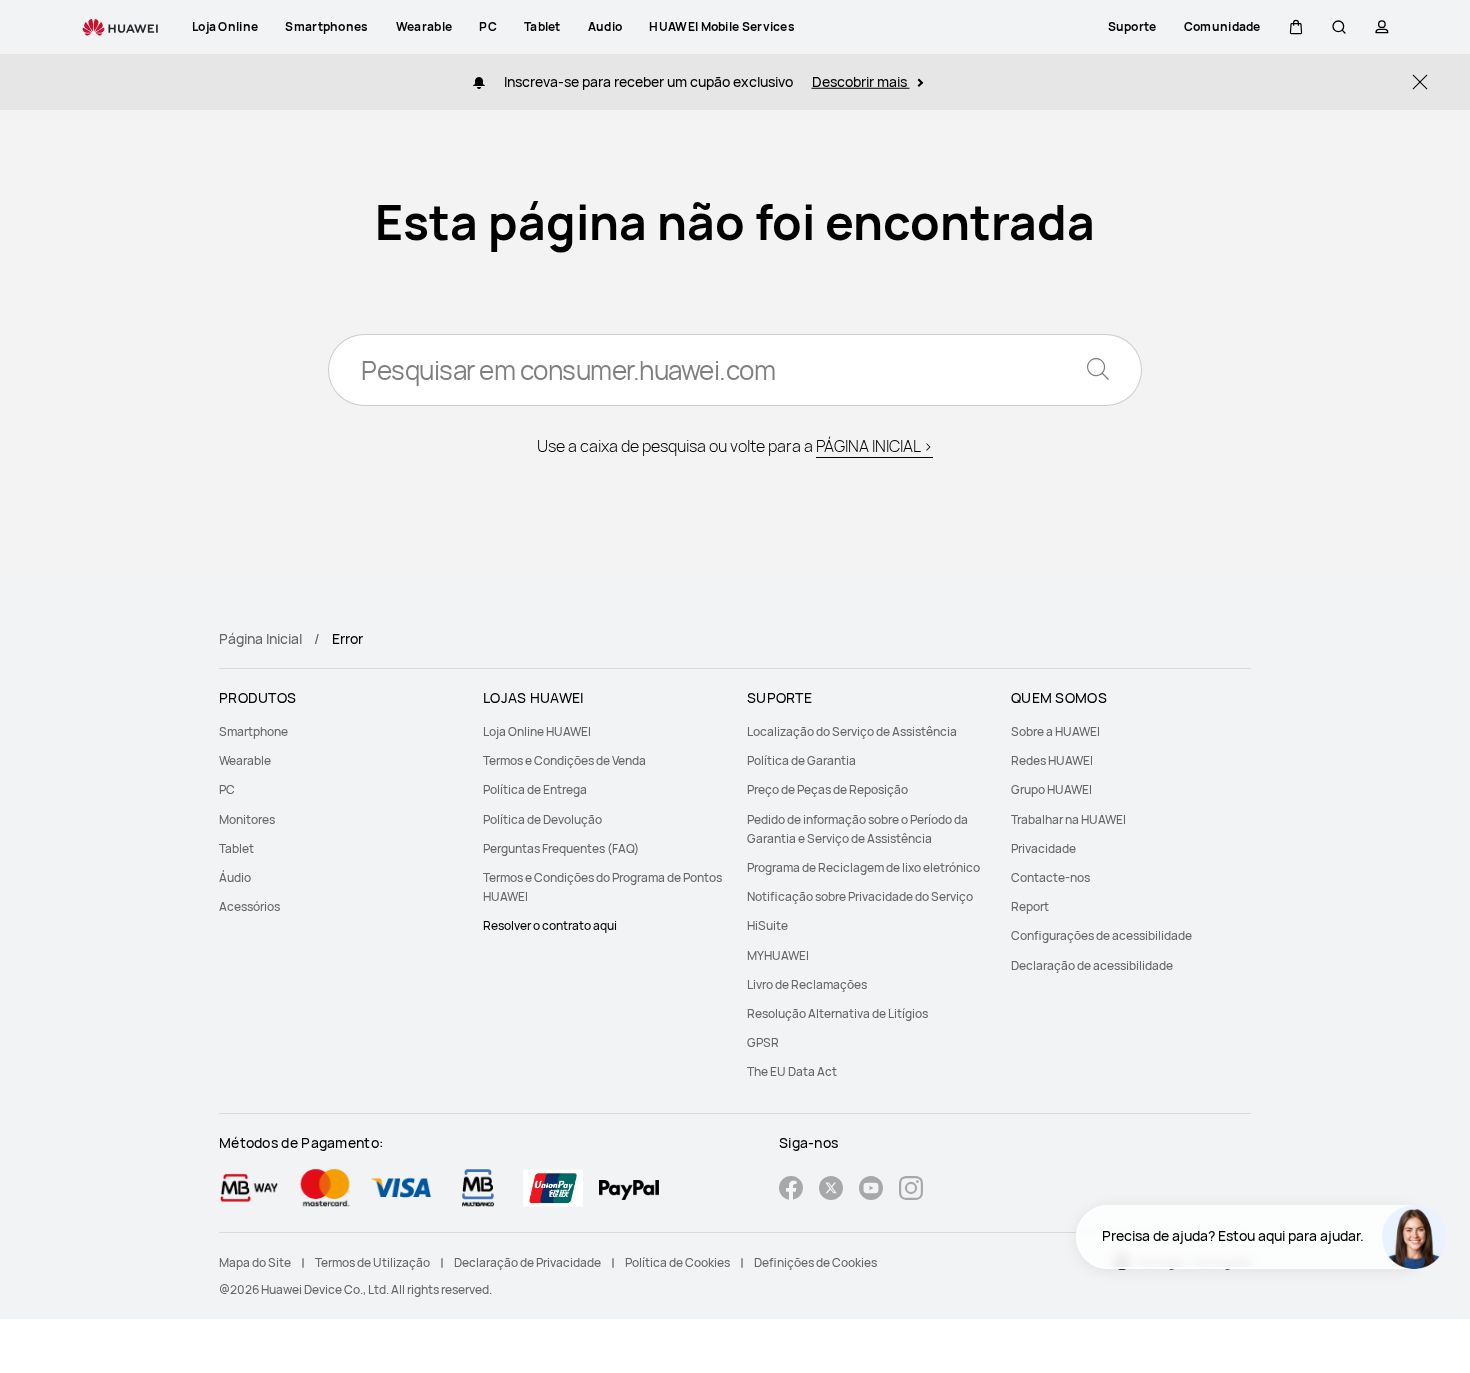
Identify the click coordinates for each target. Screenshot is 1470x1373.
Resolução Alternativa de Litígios (837, 1013)
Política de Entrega (535, 789)
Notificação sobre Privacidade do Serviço (860, 896)
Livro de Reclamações (807, 984)
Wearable (245, 760)
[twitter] (831, 1190)
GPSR (763, 1042)
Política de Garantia (801, 760)
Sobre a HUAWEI (1055, 731)
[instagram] (911, 1190)
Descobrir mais (861, 81)
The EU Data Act (792, 1071)
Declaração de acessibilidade (1092, 965)
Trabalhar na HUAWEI (1068, 819)
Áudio (235, 877)
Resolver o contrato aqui (550, 925)
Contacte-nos (1050, 877)
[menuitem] (339, 731)
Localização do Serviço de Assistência (852, 731)
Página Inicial (260, 638)
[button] (1296, 27)
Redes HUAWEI (1052, 760)
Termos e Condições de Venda (564, 760)
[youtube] (871, 1190)
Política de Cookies (677, 1262)
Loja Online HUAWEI (537, 731)
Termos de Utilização (372, 1262)
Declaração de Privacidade (527, 1262)
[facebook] (791, 1190)
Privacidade (1043, 848)
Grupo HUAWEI (1051, 789)
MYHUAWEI (778, 955)
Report (1030, 906)
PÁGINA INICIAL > (874, 446)
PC (227, 789)
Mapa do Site (255, 1262)
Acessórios (249, 906)
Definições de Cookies (815, 1262)
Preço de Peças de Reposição (827, 789)
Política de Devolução (542, 819)
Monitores (247, 819)
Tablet (236, 848)
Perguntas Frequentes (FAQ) (561, 848)
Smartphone (253, 731)
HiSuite (767, 925)
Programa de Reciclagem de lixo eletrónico (863, 867)
